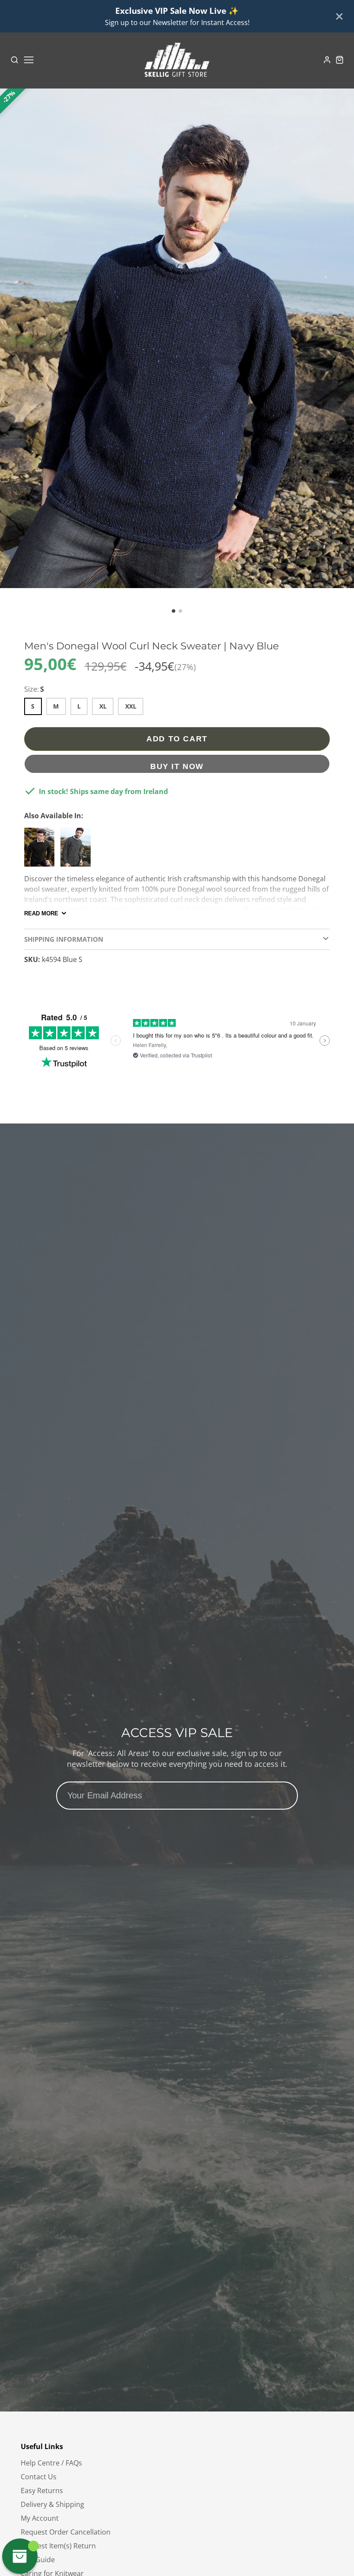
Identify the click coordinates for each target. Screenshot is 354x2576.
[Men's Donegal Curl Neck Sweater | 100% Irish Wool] (41, 851)
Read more (41, 913)
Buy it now (177, 766)
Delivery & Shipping (52, 2504)
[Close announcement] (339, 16)
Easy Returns (42, 2491)
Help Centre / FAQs (51, 2463)
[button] (174, 611)
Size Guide (38, 2560)
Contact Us (39, 2477)
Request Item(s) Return (58, 2546)
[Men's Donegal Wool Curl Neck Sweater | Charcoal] (78, 851)
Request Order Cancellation (66, 2532)
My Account (40, 2518)
